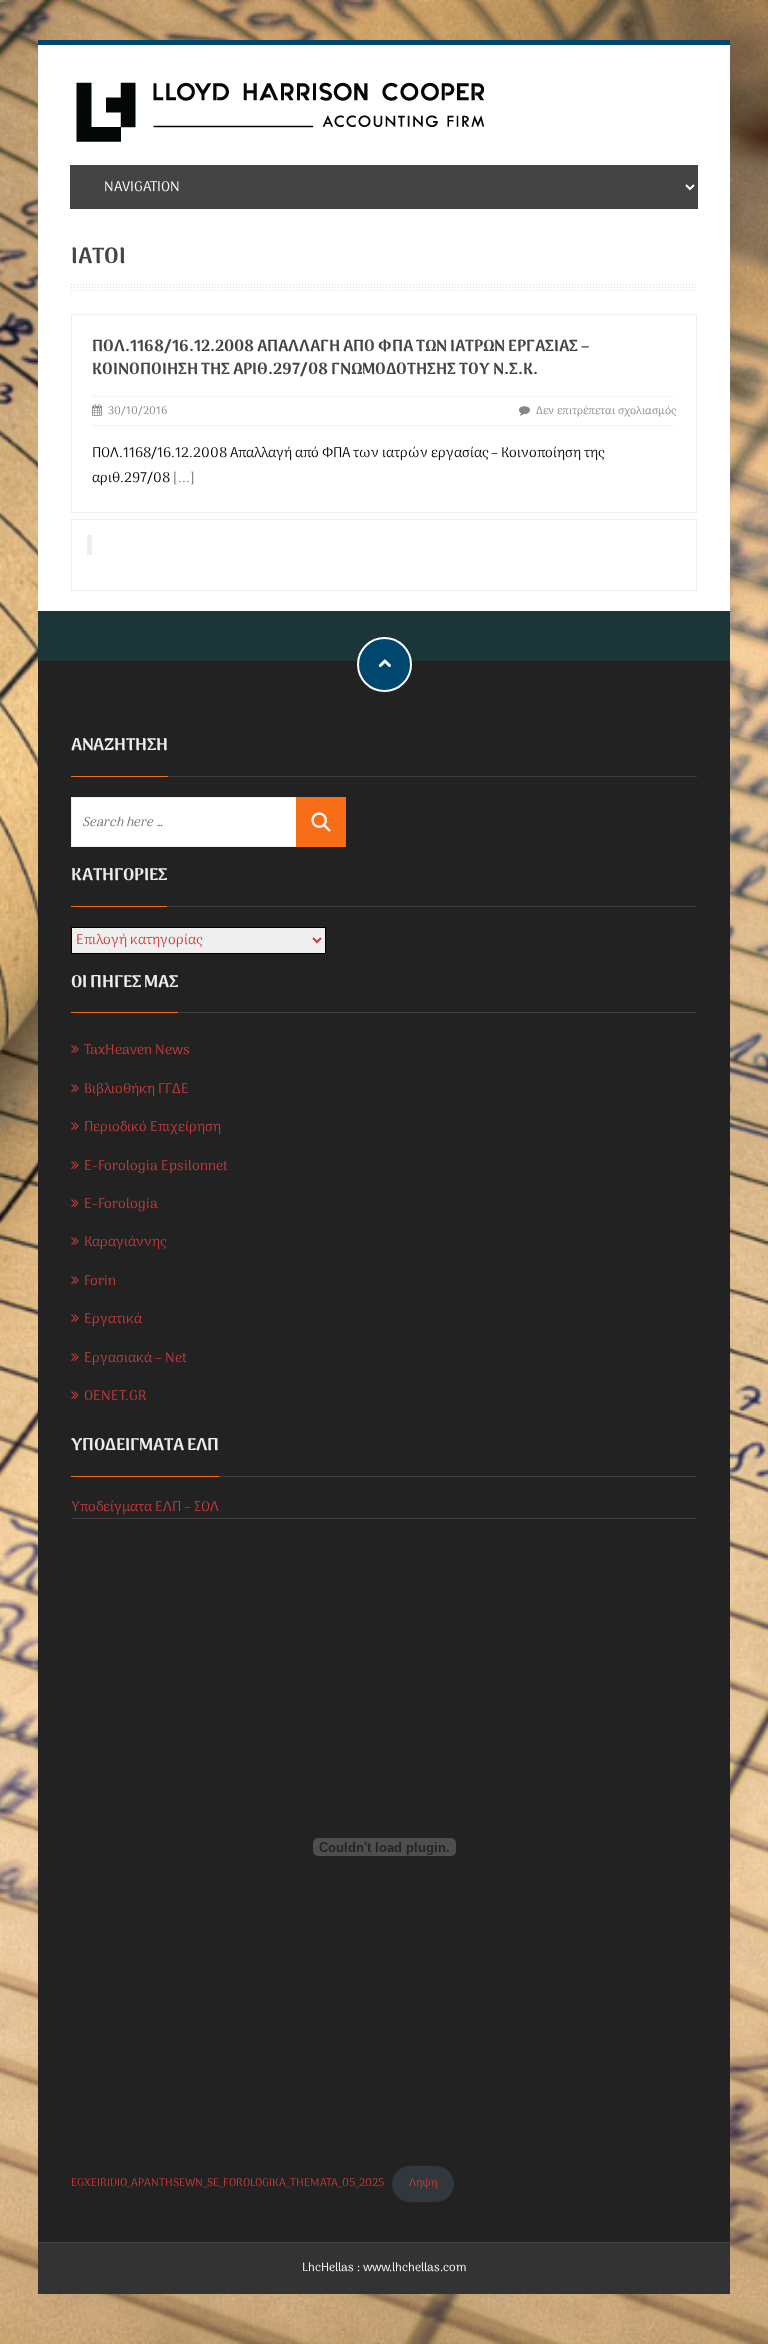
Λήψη (423, 2183)
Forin (100, 1281)
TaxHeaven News (137, 1050)
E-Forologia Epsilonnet (156, 1166)
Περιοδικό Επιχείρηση (152, 1127)
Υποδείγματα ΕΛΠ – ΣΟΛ (145, 1507)
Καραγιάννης (125, 1242)
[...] (184, 478)
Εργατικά (113, 1319)
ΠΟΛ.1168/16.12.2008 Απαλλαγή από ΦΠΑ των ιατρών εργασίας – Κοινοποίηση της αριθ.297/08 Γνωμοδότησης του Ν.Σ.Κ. (340, 358)
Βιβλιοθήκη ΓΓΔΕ (136, 1089)
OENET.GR (115, 1396)
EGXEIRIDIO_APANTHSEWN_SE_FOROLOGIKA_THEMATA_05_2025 (227, 2183)
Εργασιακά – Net (135, 1358)
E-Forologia (121, 1204)
